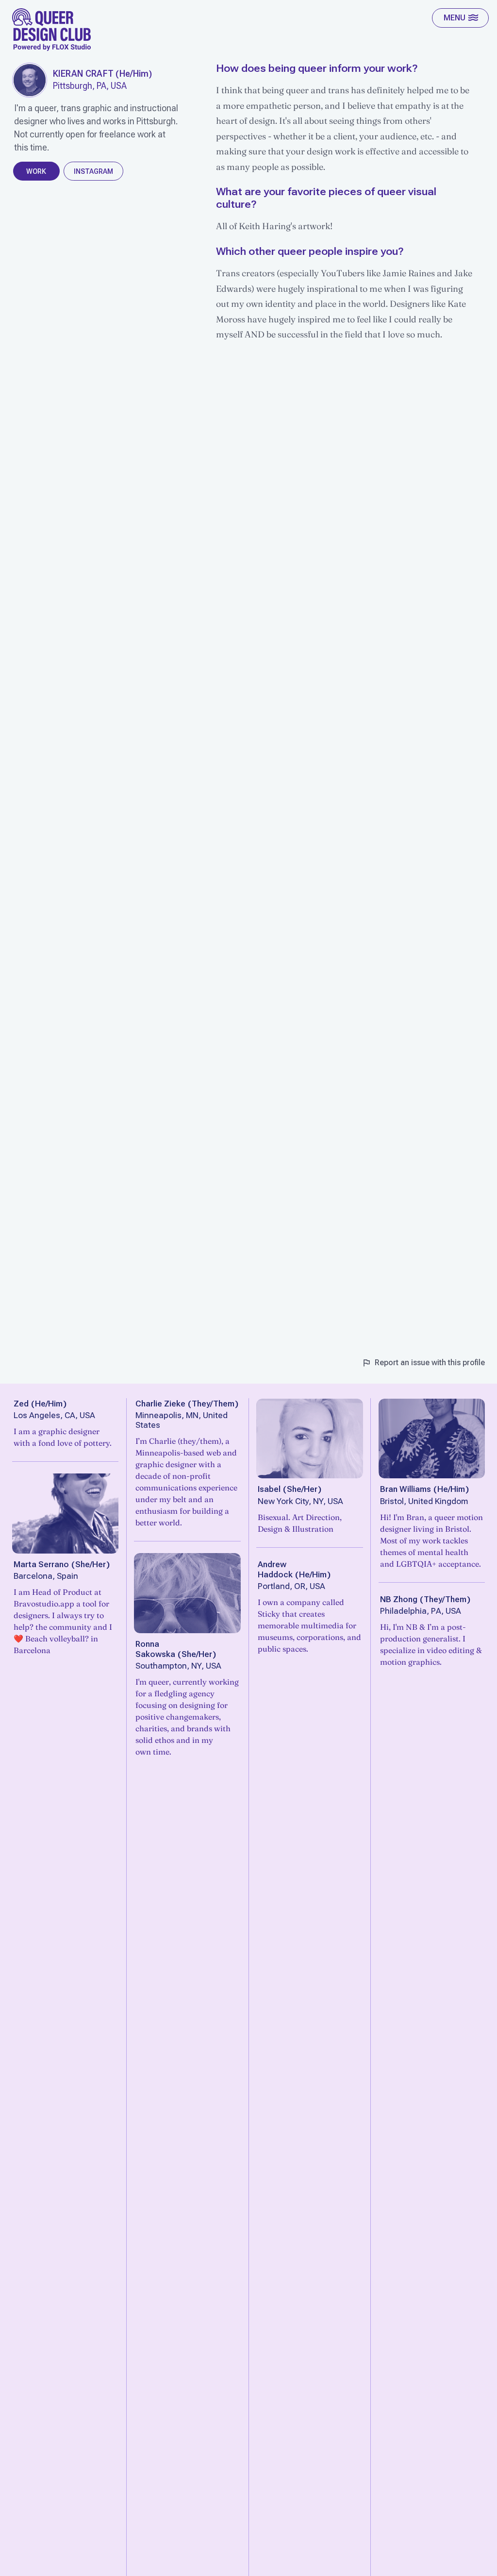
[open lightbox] (30, 80)
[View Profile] (66, 1514)
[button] (460, 18)
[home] (52, 30)
